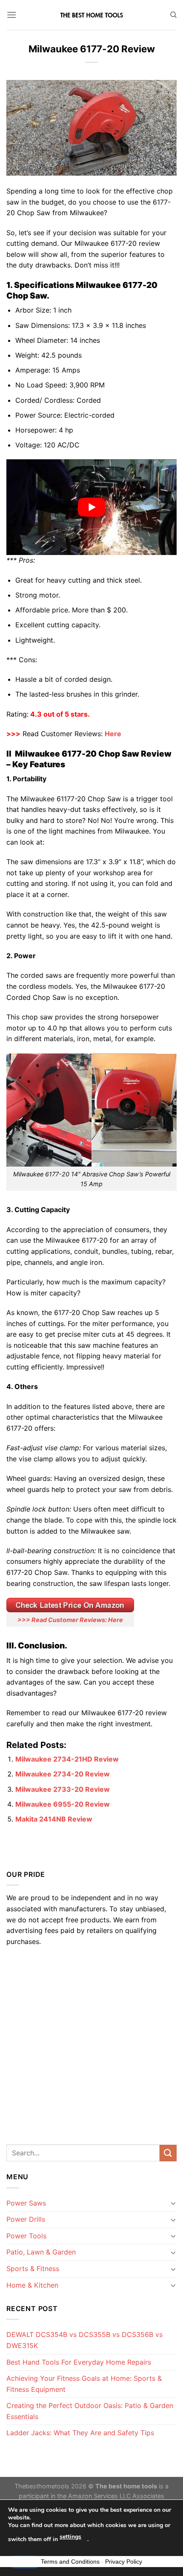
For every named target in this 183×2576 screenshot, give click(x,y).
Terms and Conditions (70, 2562)
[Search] (173, 15)
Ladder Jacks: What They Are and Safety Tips (80, 2433)
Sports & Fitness (33, 2269)
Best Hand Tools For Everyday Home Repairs (79, 2362)
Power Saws (26, 2203)
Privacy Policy (124, 2562)
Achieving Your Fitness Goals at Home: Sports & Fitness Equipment (84, 2384)
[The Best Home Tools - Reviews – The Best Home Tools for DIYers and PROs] (91, 15)
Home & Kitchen (32, 2285)
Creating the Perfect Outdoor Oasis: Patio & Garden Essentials (90, 2411)
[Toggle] (173, 2203)
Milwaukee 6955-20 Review (63, 1804)
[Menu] (11, 15)
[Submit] (168, 2153)
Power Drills (26, 2219)
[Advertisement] (91, 2043)
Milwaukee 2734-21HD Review (67, 1759)
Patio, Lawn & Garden (41, 2252)
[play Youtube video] (91, 507)
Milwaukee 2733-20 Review (63, 1789)
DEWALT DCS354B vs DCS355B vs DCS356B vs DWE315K (84, 2340)
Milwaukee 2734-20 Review (63, 1774)
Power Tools (26, 2236)
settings (70, 2537)
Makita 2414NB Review (54, 1819)
